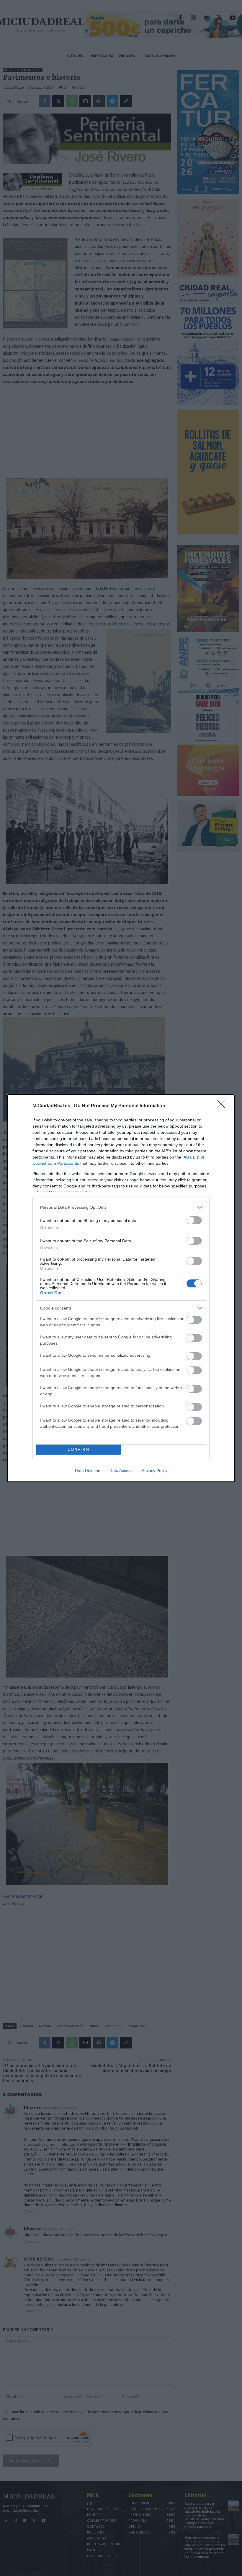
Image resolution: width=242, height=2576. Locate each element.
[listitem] (121, 1207)
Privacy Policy (154, 1471)
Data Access (121, 1471)
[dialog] (121, 1288)
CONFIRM (79, 1449)
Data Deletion (88, 1471)
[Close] (223, 1106)
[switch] (194, 1220)
